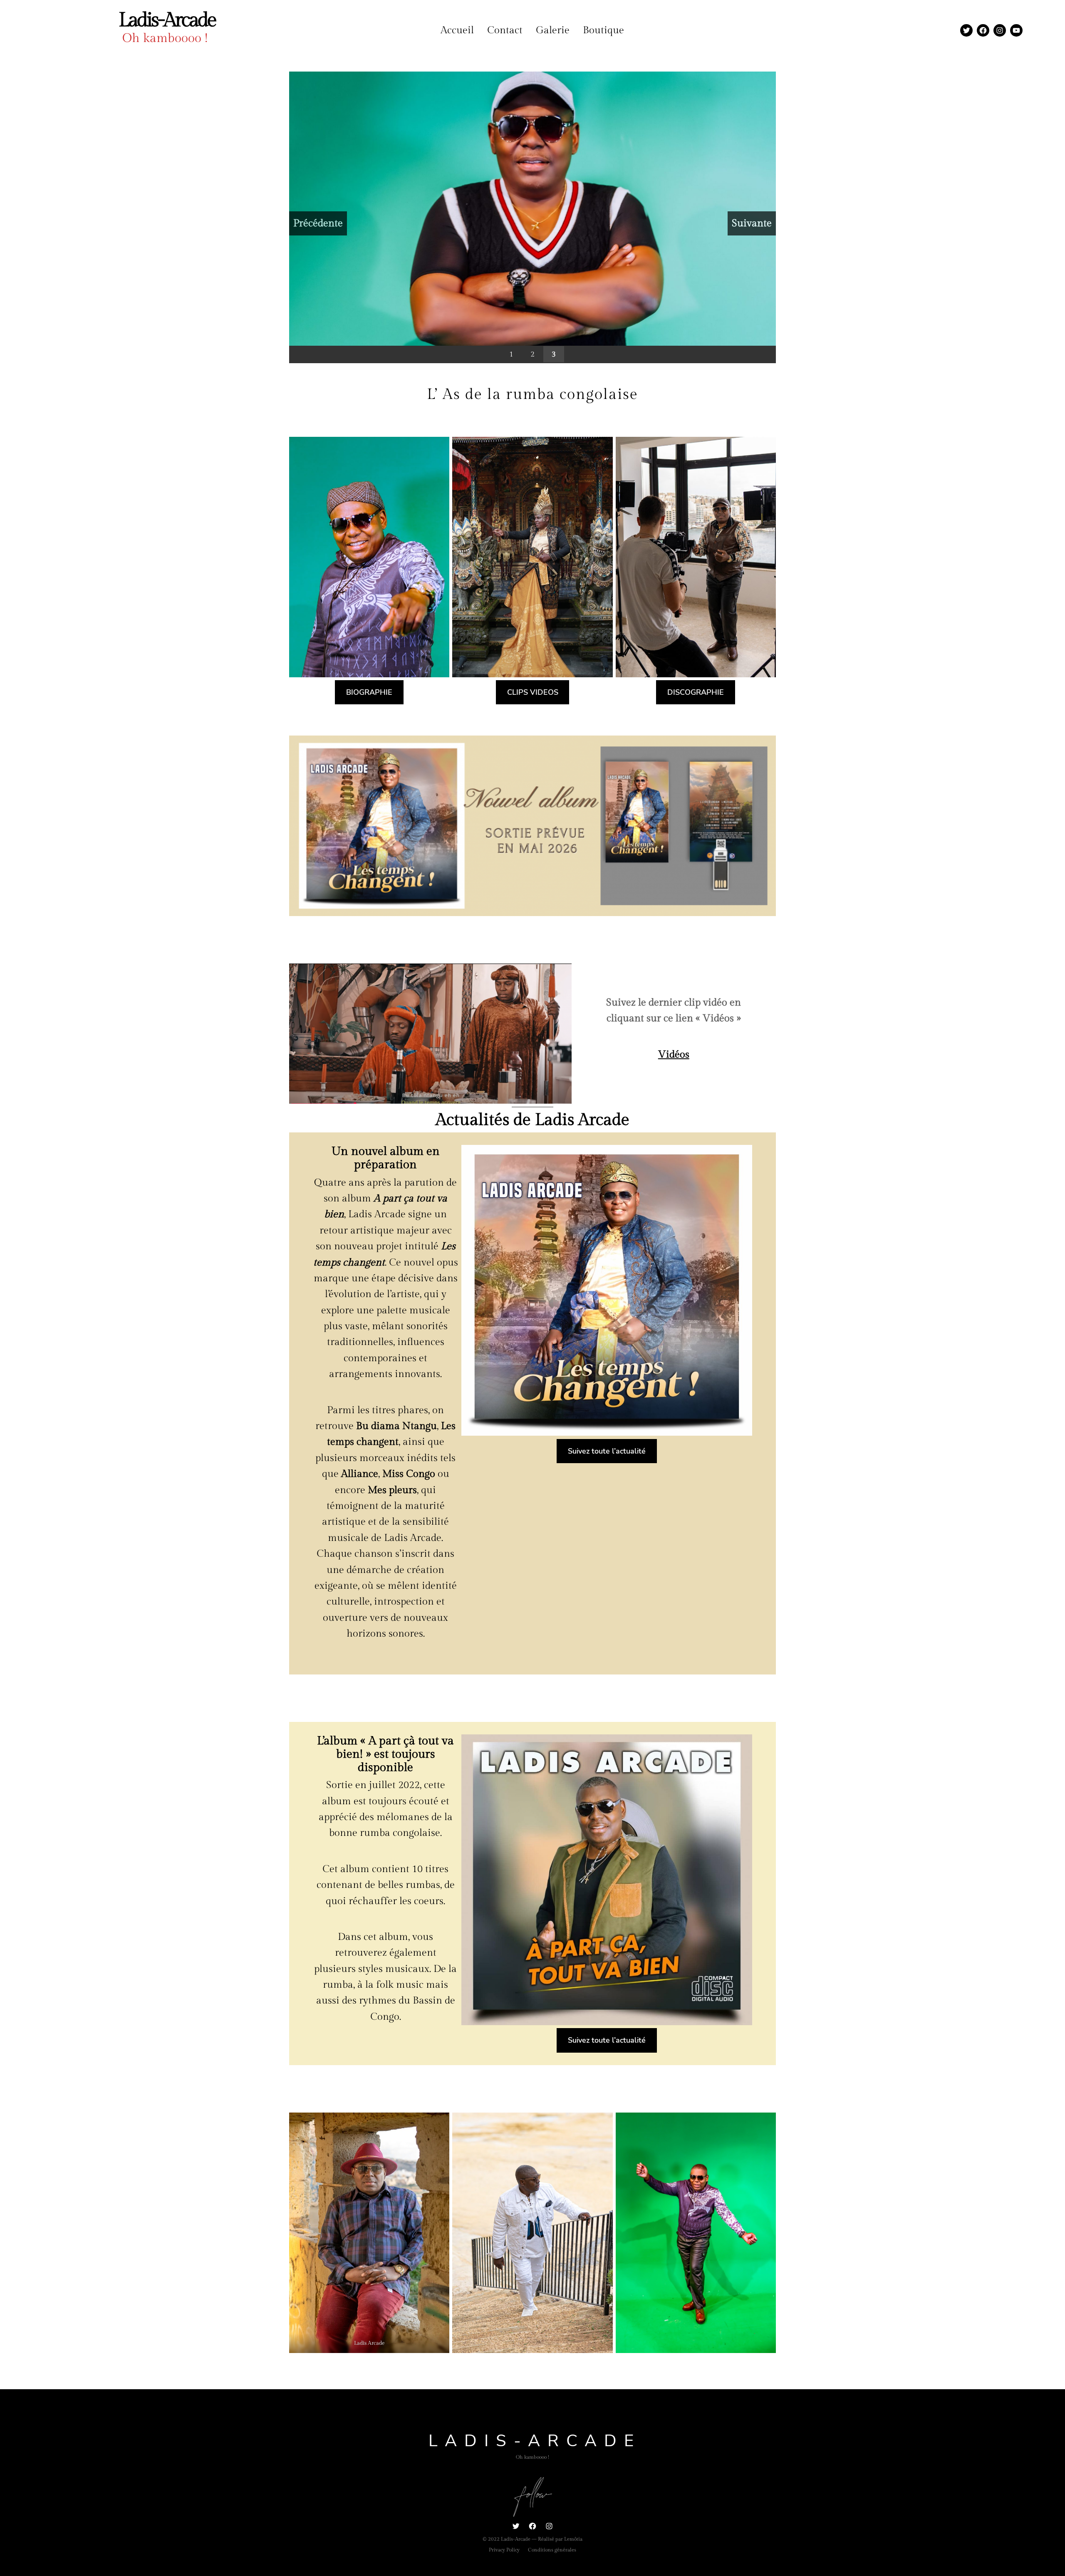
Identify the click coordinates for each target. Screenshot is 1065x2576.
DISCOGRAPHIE (696, 692)
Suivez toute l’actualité (607, 1451)
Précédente (318, 223)
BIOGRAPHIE (369, 692)
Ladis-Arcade (167, 20)
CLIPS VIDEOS (533, 692)
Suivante (752, 223)
